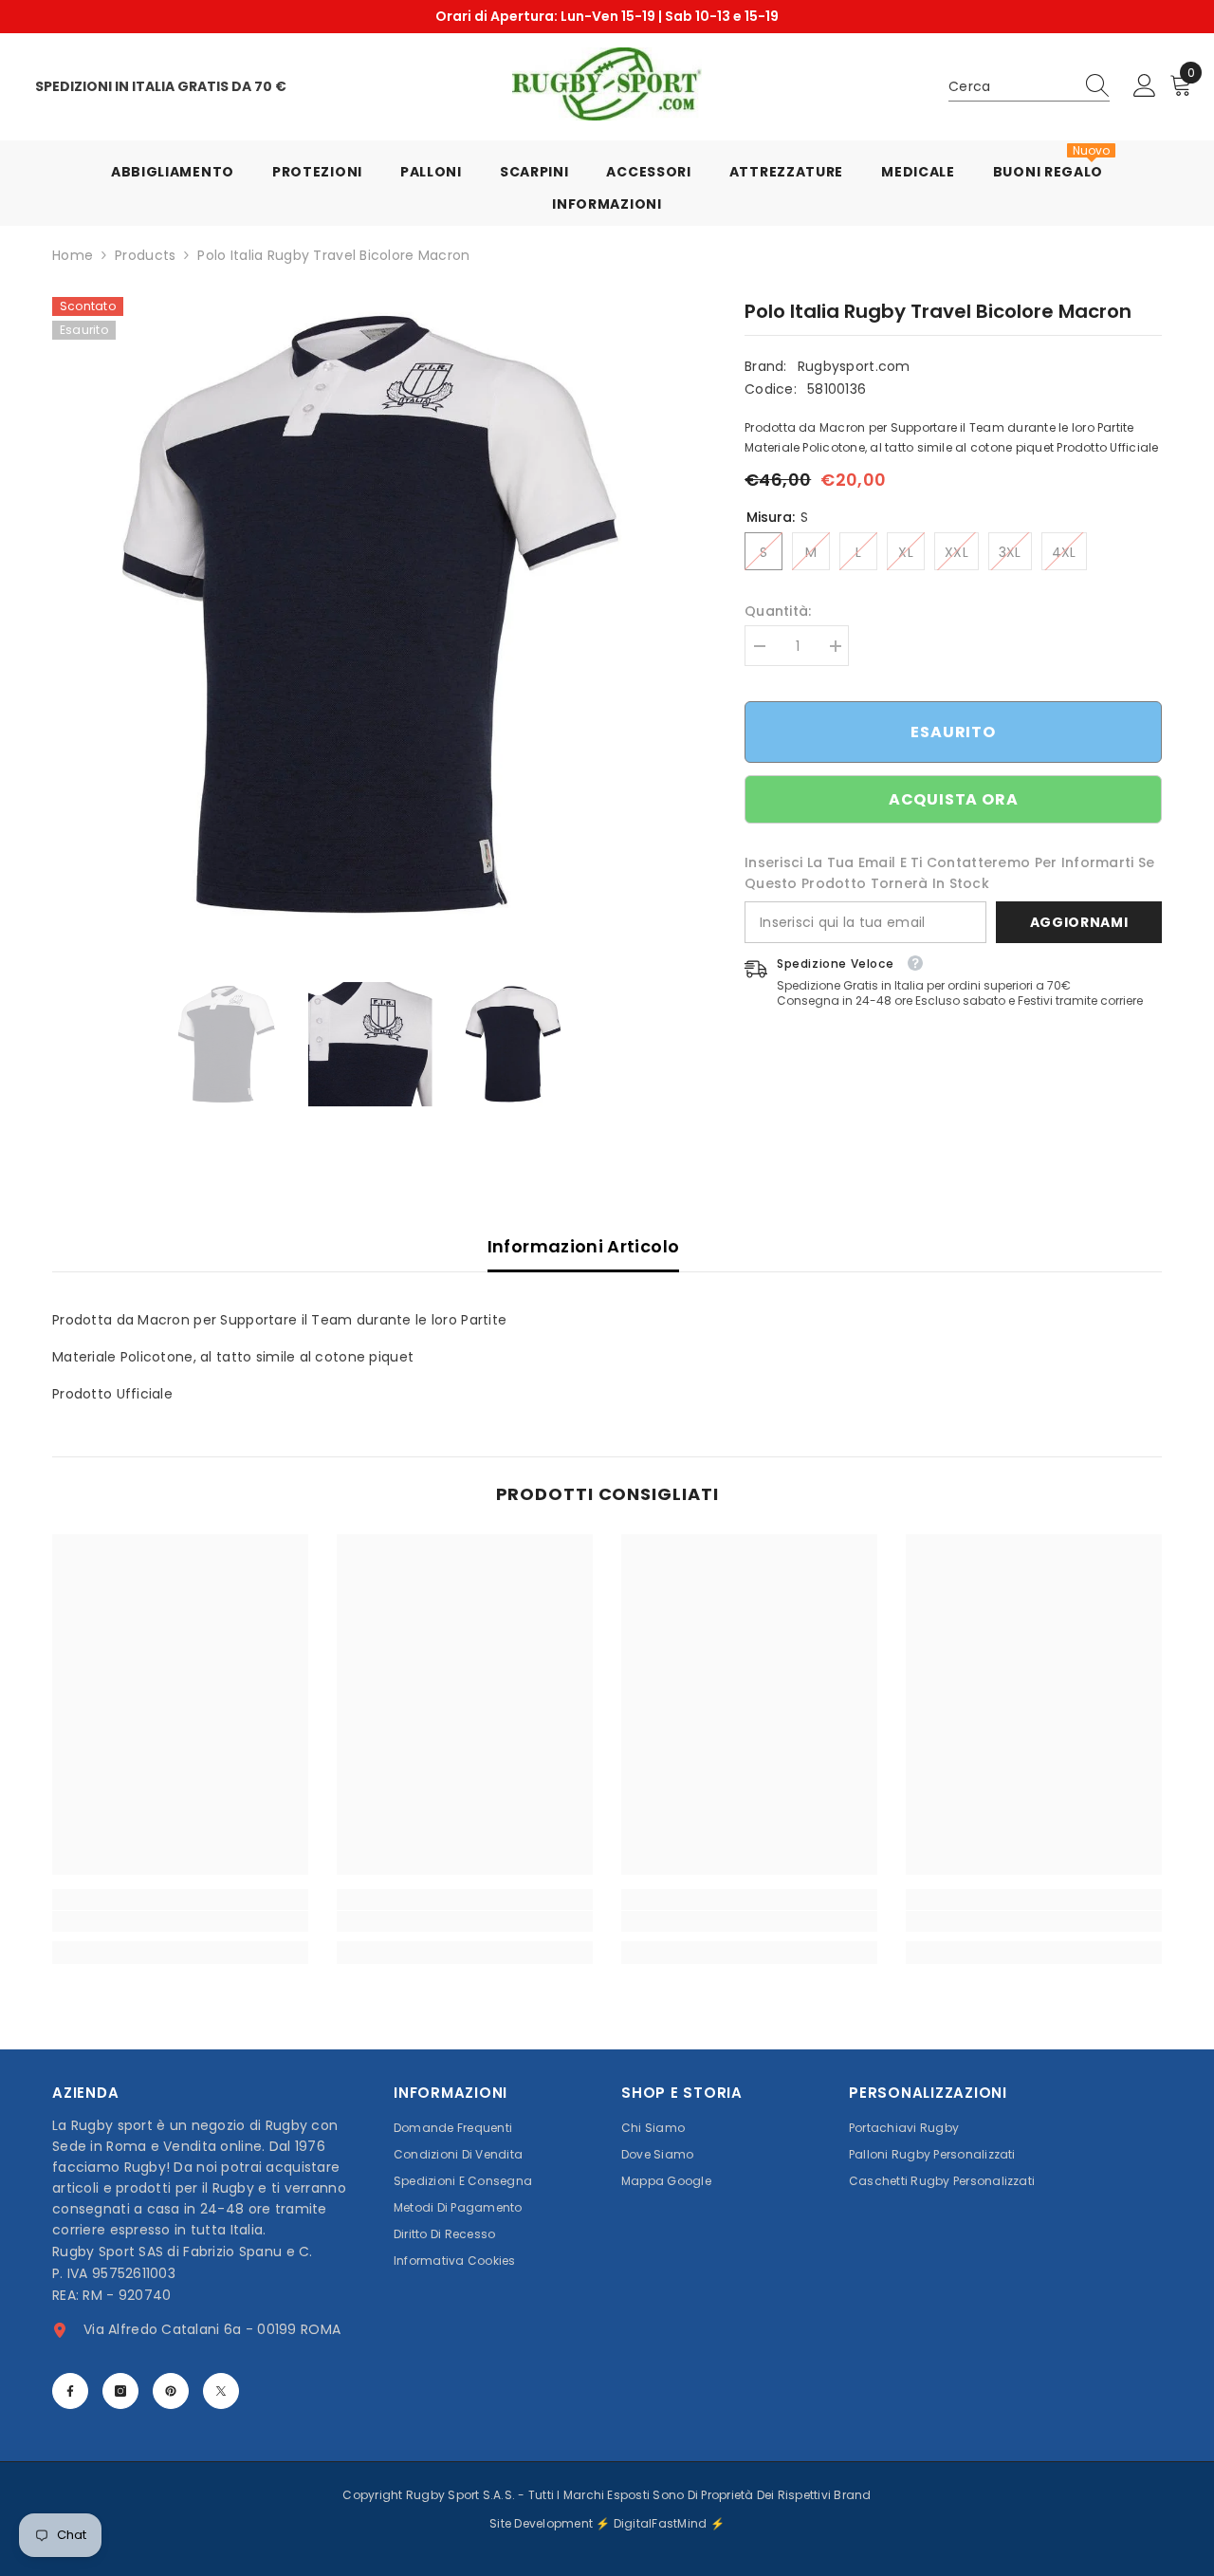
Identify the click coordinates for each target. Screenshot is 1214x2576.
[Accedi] (1145, 86)
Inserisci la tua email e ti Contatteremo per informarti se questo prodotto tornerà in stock (949, 873)
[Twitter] (221, 2391)
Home (73, 255)
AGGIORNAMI (1079, 922)
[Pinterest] (171, 2391)
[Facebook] (70, 2391)
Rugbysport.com (854, 366)
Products (145, 255)
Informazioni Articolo (584, 1246)
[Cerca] (1029, 87)
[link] (180, 1921)
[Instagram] (120, 2391)
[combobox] (1011, 86)
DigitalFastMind (662, 2523)
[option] (607, 17)
